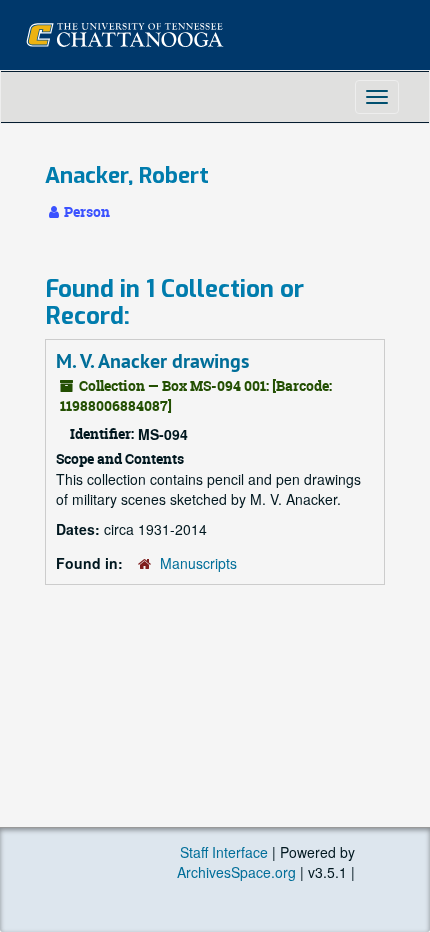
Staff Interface (224, 852)
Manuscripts (198, 563)
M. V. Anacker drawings (152, 361)
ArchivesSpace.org (236, 872)
